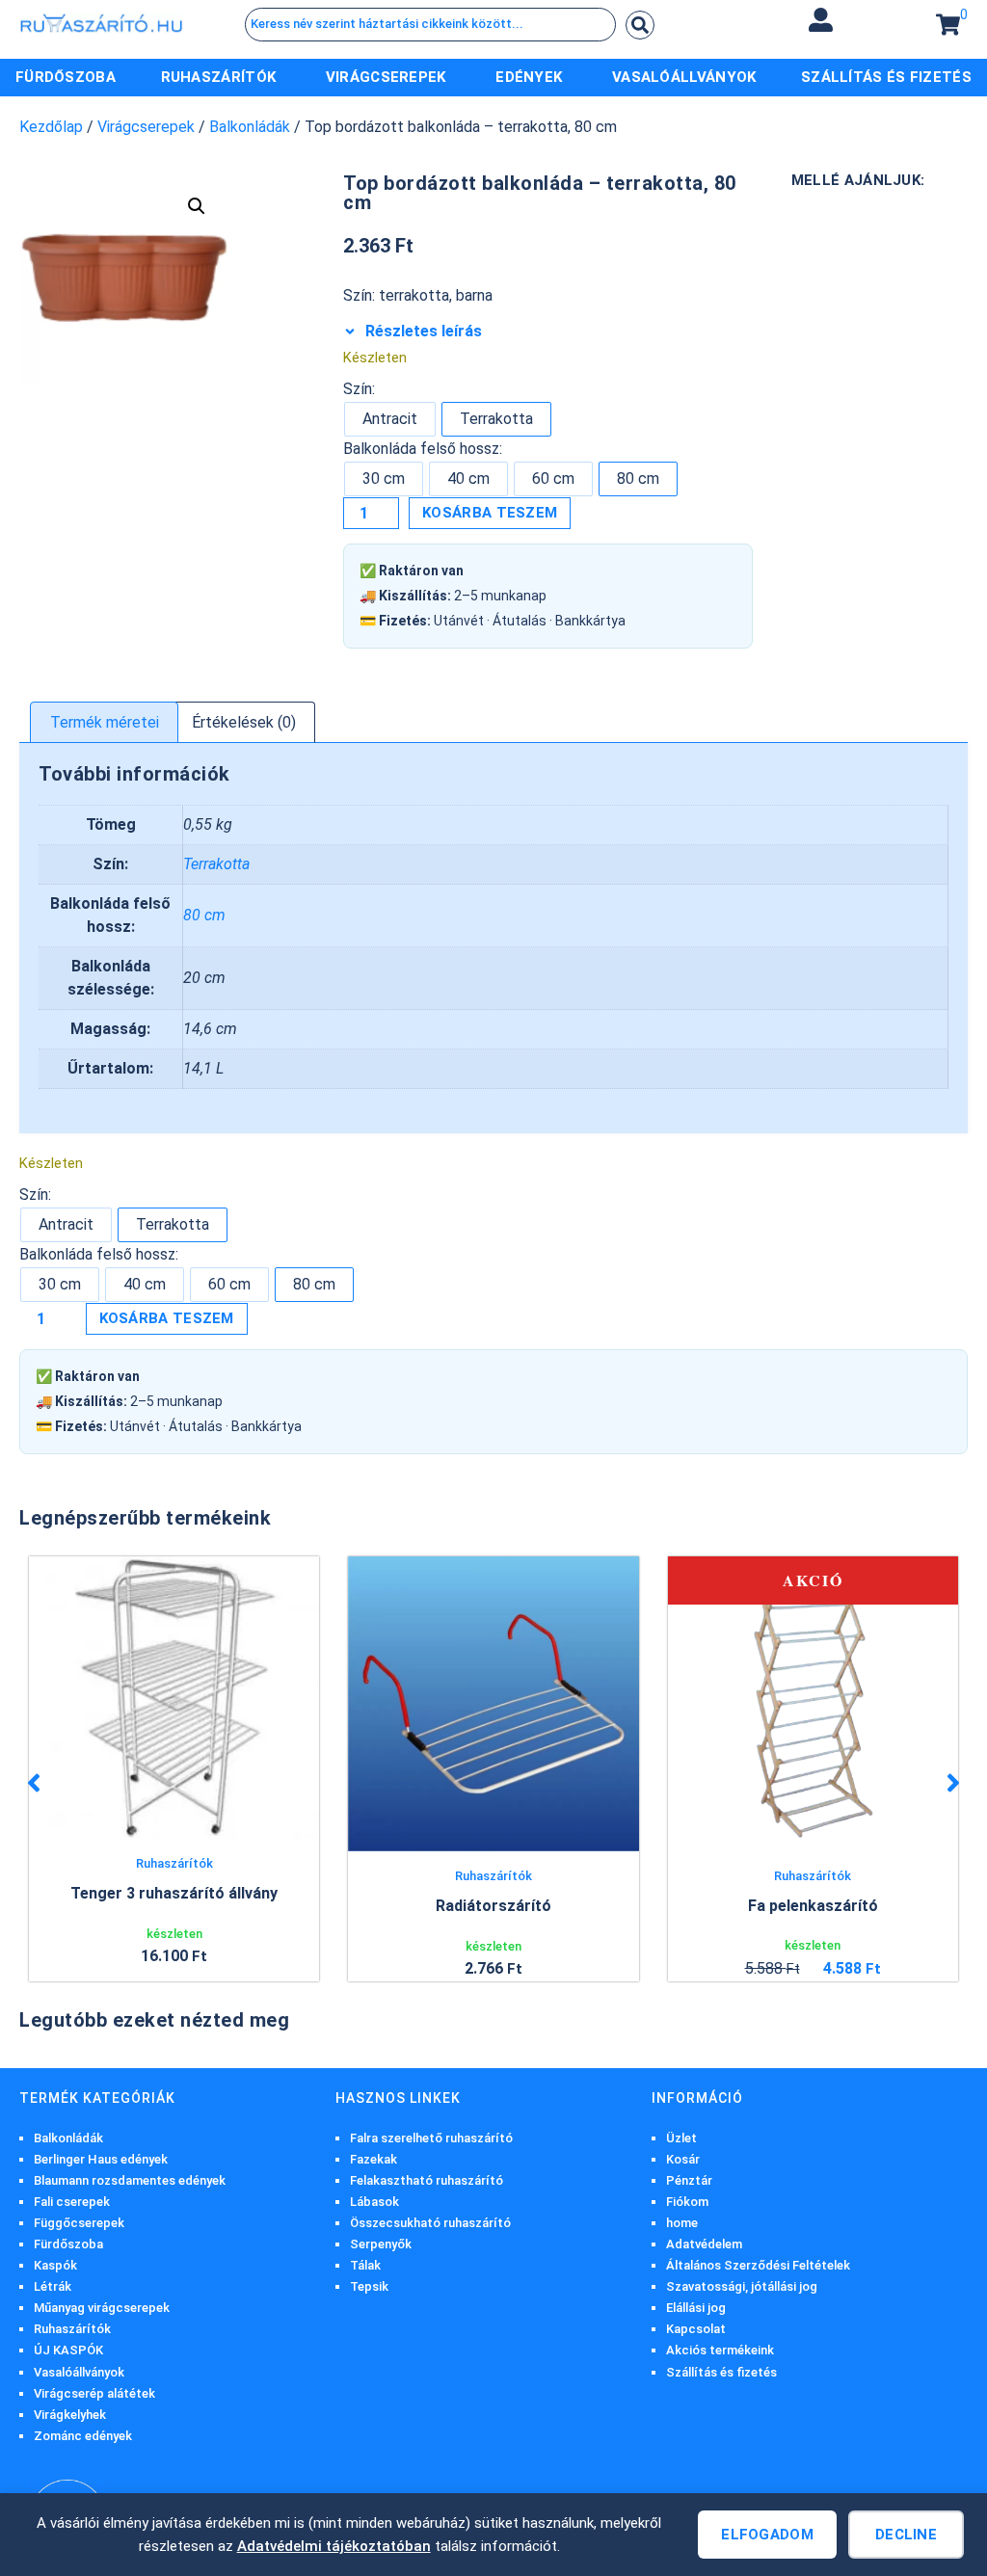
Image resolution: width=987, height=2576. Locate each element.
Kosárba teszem (490, 513)
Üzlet (681, 2138)
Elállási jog (696, 2308)
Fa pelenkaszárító (813, 1906)
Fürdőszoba (68, 2244)
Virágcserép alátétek (94, 2393)
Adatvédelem (704, 2244)
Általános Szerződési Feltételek (758, 2265)
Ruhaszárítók (174, 1863)
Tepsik (369, 2286)
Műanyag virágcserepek (102, 2308)
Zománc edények (83, 2436)
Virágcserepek (146, 127)
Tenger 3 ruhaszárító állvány (174, 1893)
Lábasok (374, 2202)
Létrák (53, 2286)
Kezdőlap (51, 127)
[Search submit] (640, 25)
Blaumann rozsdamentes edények (130, 2180)
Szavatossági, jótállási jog (742, 2286)
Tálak (365, 2265)
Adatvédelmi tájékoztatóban (334, 2546)
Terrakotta (216, 864)
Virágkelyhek (70, 2415)
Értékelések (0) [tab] (244, 722)
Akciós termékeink (720, 2350)
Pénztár (689, 2180)
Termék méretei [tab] (105, 722)
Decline (906, 2535)
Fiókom (687, 2202)
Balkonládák (250, 127)
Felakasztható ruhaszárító (427, 2180)
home (682, 2223)
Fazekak (373, 2159)
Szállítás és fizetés (721, 2372)
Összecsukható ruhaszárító (430, 2223)
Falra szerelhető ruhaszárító (431, 2138)
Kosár (683, 2159)
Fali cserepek (72, 2202)
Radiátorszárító (493, 1906)
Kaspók (55, 2265)
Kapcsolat (696, 2329)
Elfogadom (767, 2535)
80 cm (204, 915)
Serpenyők (381, 2244)
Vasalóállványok (79, 2372)
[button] (821, 20)
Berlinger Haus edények (101, 2159)
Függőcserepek (79, 2223)
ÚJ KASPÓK (68, 2350)
